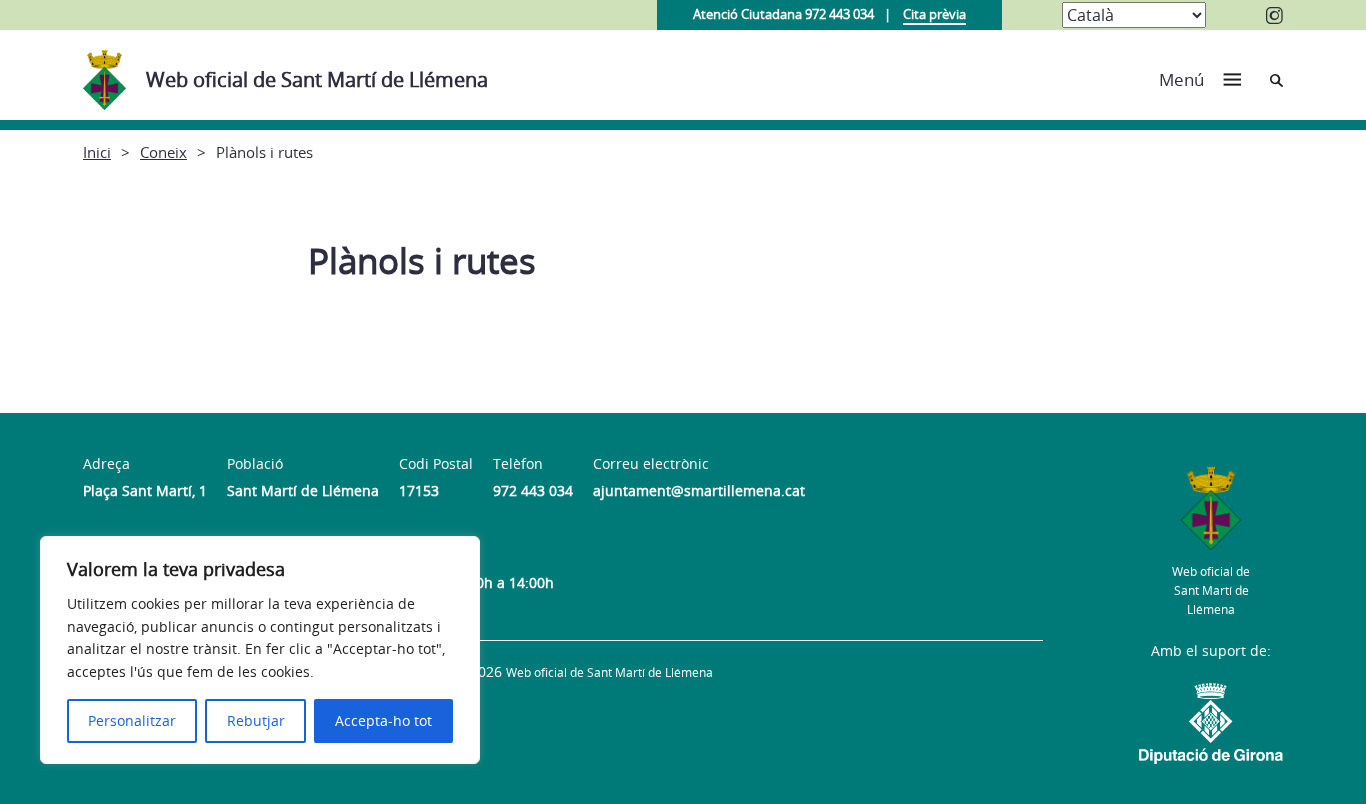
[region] (260, 650)
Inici (97, 152)
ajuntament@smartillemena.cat (699, 490)
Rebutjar (256, 720)
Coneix (163, 152)
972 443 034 (533, 490)
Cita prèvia (934, 14)
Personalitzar (132, 720)
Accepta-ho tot (383, 720)
